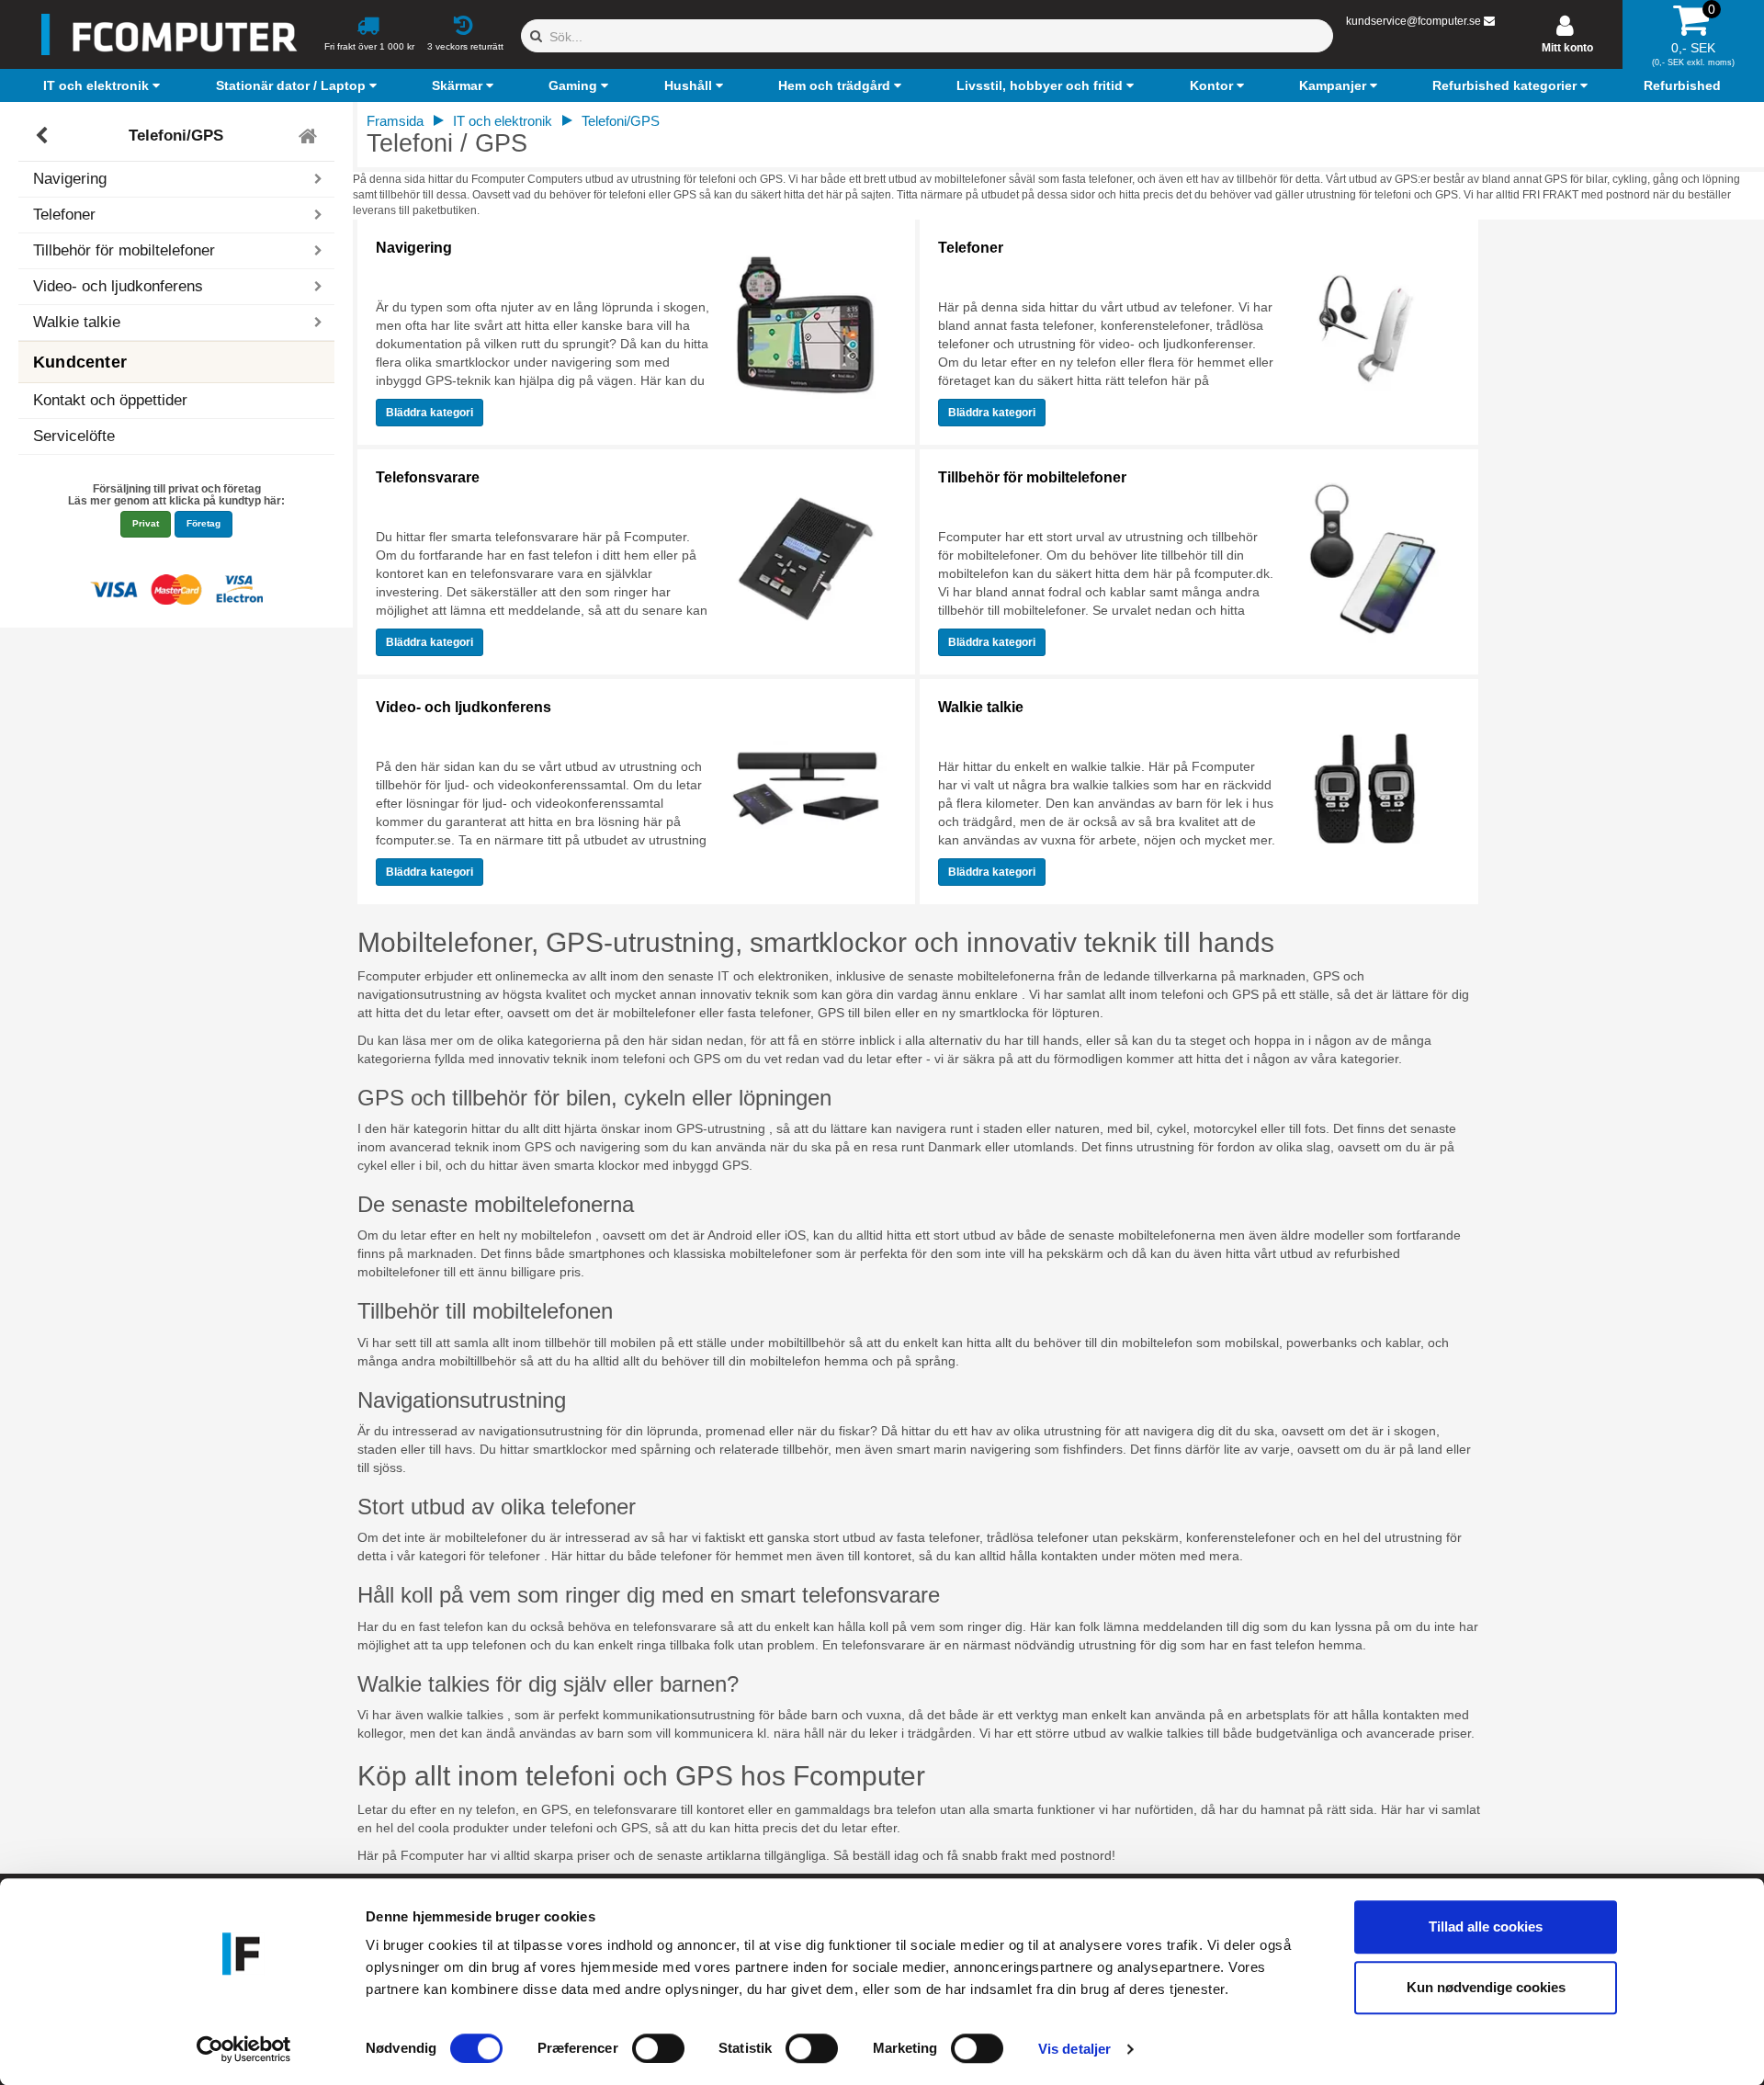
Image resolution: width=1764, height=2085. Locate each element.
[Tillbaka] (44, 136)
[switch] (658, 2048)
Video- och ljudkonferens (464, 707)
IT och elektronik (503, 121)
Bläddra (430, 413)
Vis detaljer (1074, 2049)
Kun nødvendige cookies (1486, 1987)
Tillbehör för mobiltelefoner (1032, 477)
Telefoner (971, 248)
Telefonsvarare (428, 477)
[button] (104, 85)
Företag (204, 523)
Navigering (414, 248)
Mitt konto (1567, 48)
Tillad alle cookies (1486, 1926)
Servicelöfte (74, 436)
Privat (146, 523)
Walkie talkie (981, 707)
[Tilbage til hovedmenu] (310, 136)
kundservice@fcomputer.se (1413, 21)
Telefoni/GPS (176, 136)
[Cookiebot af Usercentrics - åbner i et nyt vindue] (244, 2049)
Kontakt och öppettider (110, 400)
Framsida (395, 121)
